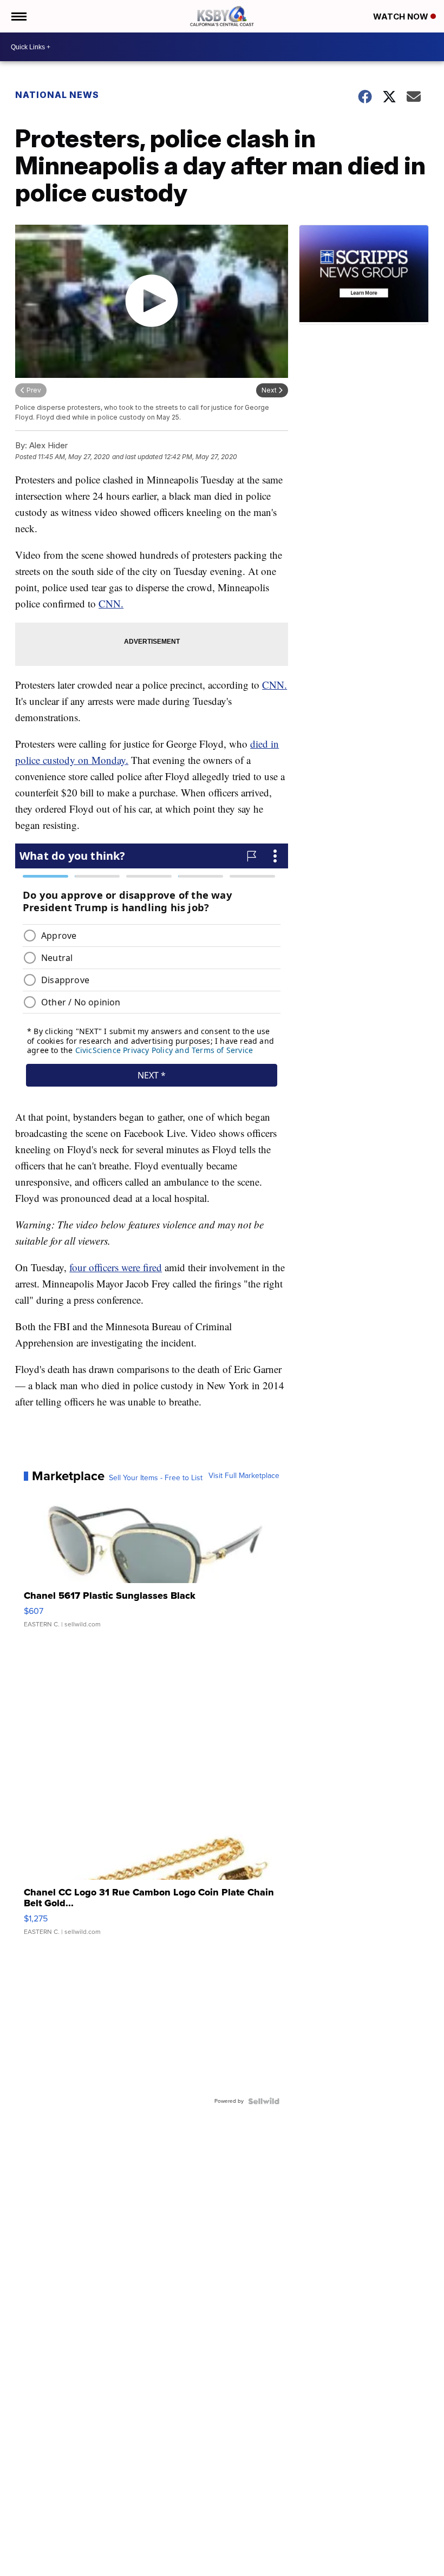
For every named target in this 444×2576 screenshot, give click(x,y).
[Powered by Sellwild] (264, 2101)
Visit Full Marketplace (244, 1476)
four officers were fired (116, 1267)
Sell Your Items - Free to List (156, 1478)
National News (57, 95)
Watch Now (402, 17)
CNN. (111, 603)
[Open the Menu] (18, 16)
